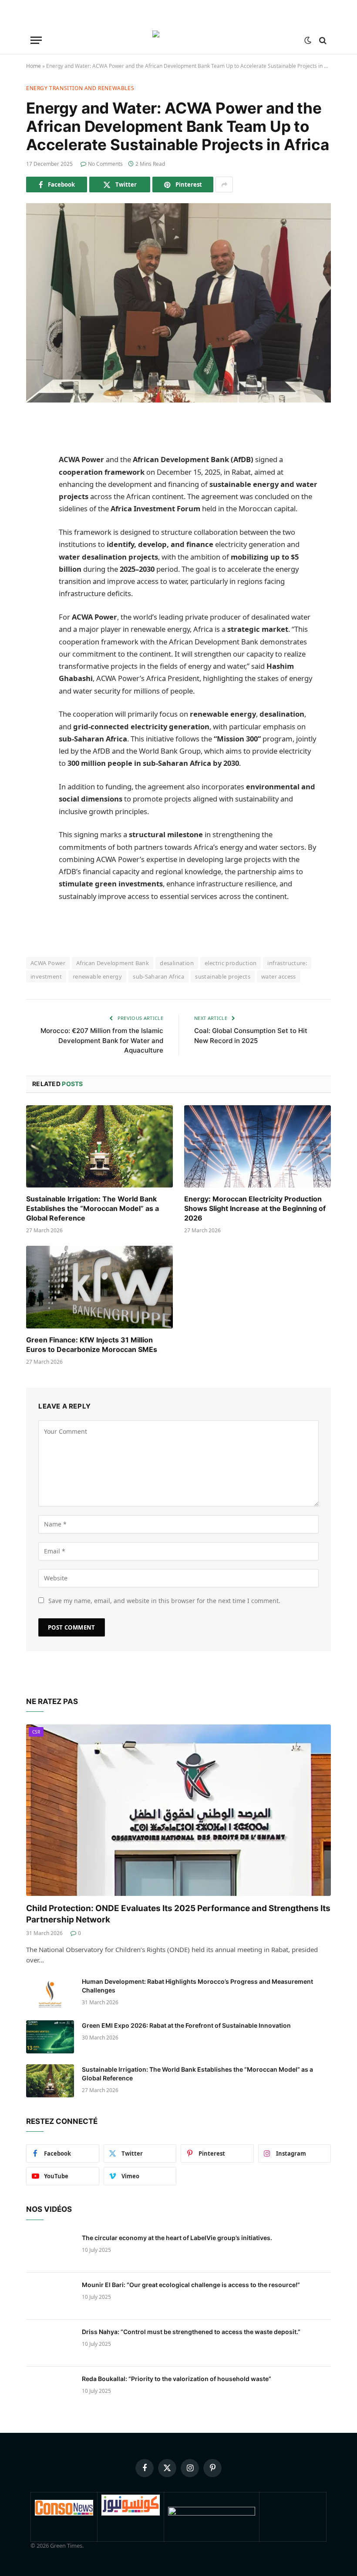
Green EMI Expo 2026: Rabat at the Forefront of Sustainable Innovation (186, 2025)
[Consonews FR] (64, 2513)
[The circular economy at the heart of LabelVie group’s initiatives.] (50, 2249)
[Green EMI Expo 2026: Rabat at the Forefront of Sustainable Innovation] (50, 2037)
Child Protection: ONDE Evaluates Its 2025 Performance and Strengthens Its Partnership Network (178, 1914)
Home (34, 66)
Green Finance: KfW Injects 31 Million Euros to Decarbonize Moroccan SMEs (92, 1345)
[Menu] (36, 40)
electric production (231, 963)
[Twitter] (35, 467)
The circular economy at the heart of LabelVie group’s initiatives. (177, 2238)
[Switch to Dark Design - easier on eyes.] (308, 40)
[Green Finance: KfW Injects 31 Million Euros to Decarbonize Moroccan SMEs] (99, 1287)
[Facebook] (35, 445)
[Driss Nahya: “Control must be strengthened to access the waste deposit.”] (50, 2343)
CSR (36, 1732)
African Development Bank (113, 963)
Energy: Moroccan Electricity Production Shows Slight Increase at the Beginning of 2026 (255, 1208)
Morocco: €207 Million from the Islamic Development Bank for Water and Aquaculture (102, 1040)
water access (279, 976)
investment (46, 976)
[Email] (35, 556)
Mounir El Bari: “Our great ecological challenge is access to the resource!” (191, 2285)
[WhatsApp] (35, 534)
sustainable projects (223, 976)
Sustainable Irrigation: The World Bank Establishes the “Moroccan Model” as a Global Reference (93, 1208)
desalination (177, 963)
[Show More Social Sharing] (224, 184)
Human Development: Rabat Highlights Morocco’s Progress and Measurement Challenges (197, 1986)
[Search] (322, 40)
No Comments (105, 164)
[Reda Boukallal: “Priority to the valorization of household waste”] (50, 2390)
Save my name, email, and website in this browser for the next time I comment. (164, 1601)
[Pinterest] (35, 512)
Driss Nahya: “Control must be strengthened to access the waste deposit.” (191, 2332)
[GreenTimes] (212, 2513)
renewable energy (97, 976)
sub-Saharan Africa (158, 976)
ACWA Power (48, 963)
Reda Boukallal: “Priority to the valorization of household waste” (177, 2379)
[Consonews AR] (131, 2513)
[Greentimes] (179, 40)
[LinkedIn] (35, 490)
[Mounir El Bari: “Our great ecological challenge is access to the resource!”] (50, 2296)
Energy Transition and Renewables (80, 88)
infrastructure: (287, 963)
